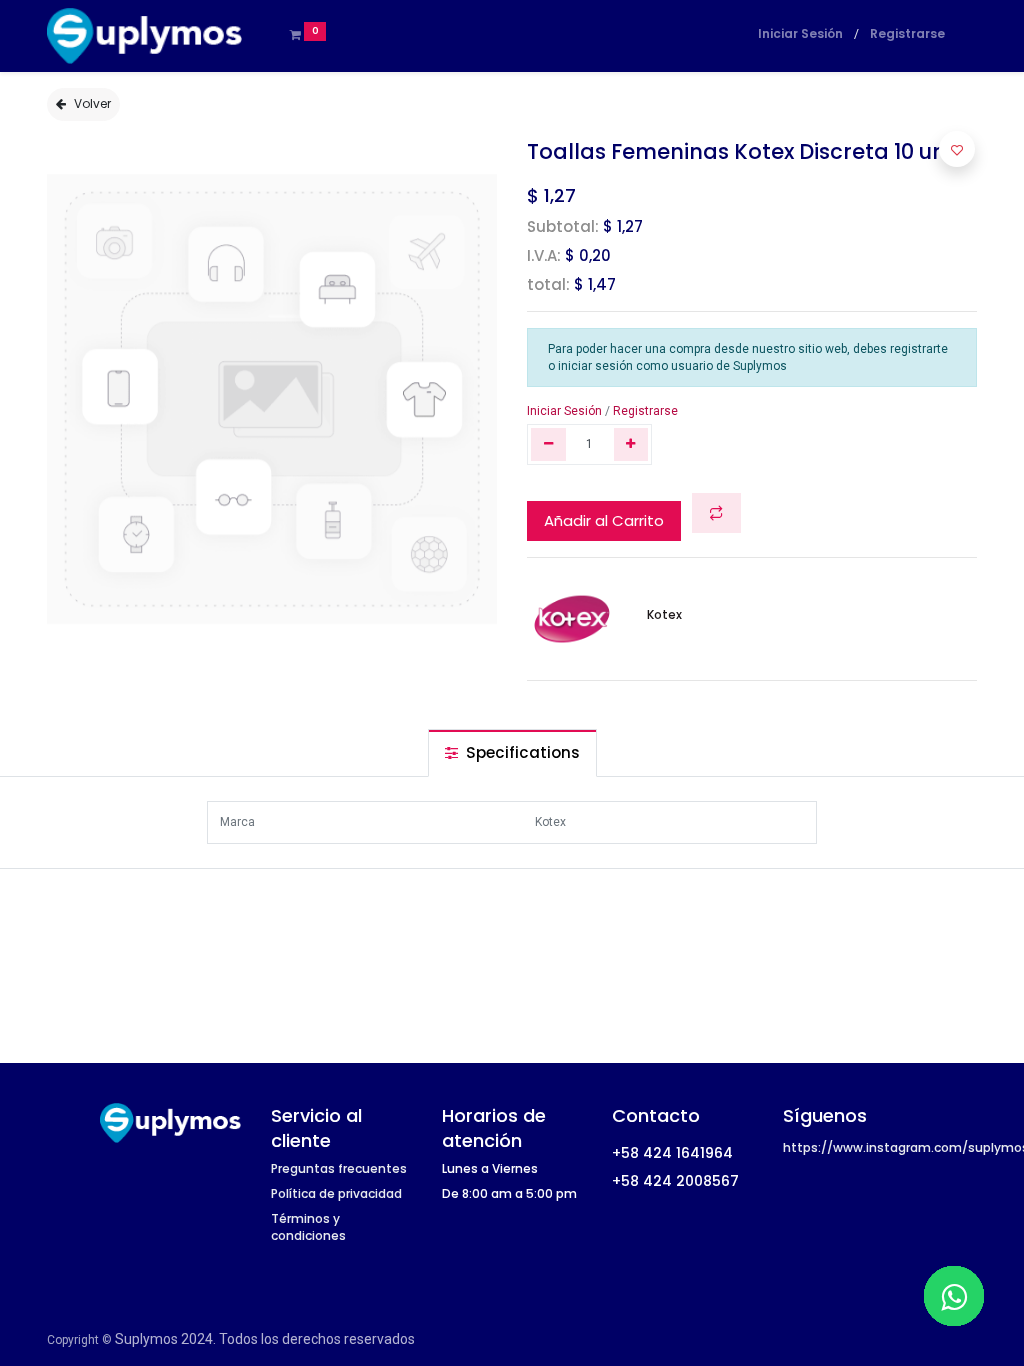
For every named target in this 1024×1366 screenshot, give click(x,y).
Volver (92, 103)
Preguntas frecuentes (339, 1168)
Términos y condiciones (308, 1227)
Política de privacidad (336, 1193)
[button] (716, 513)
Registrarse (907, 33)
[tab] (512, 752)
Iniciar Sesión (800, 33)
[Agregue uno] (631, 444)
